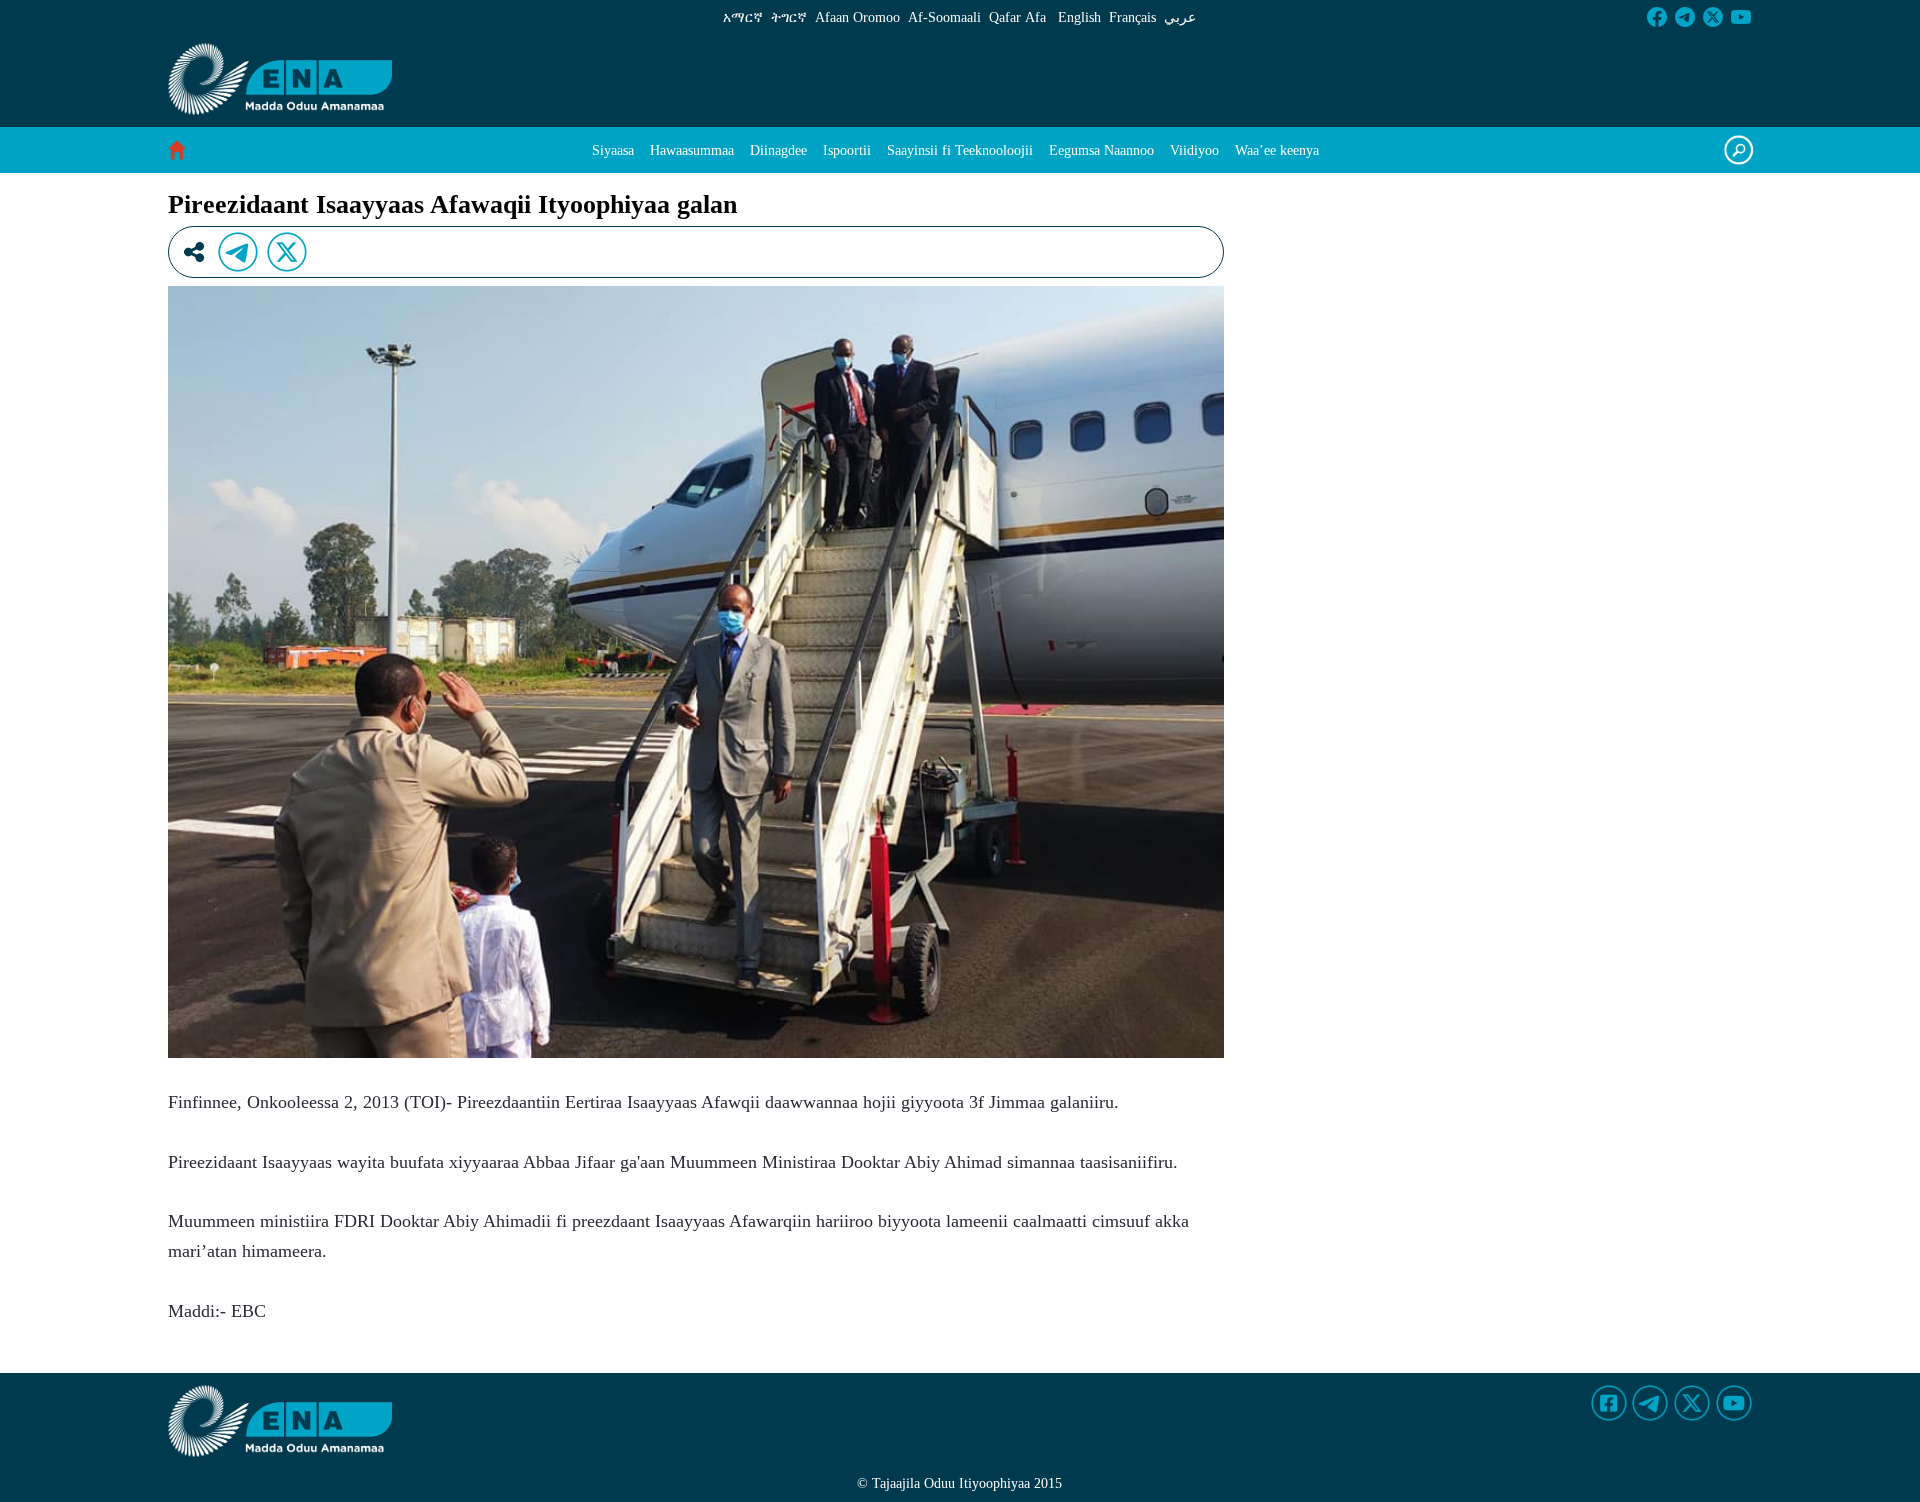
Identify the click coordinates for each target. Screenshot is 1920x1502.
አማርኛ (743, 17)
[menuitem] (613, 150)
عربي (1180, 17)
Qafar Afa (1017, 17)
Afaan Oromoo (857, 17)
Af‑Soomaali (944, 17)
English (1079, 17)
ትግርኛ (789, 17)
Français (1132, 17)
